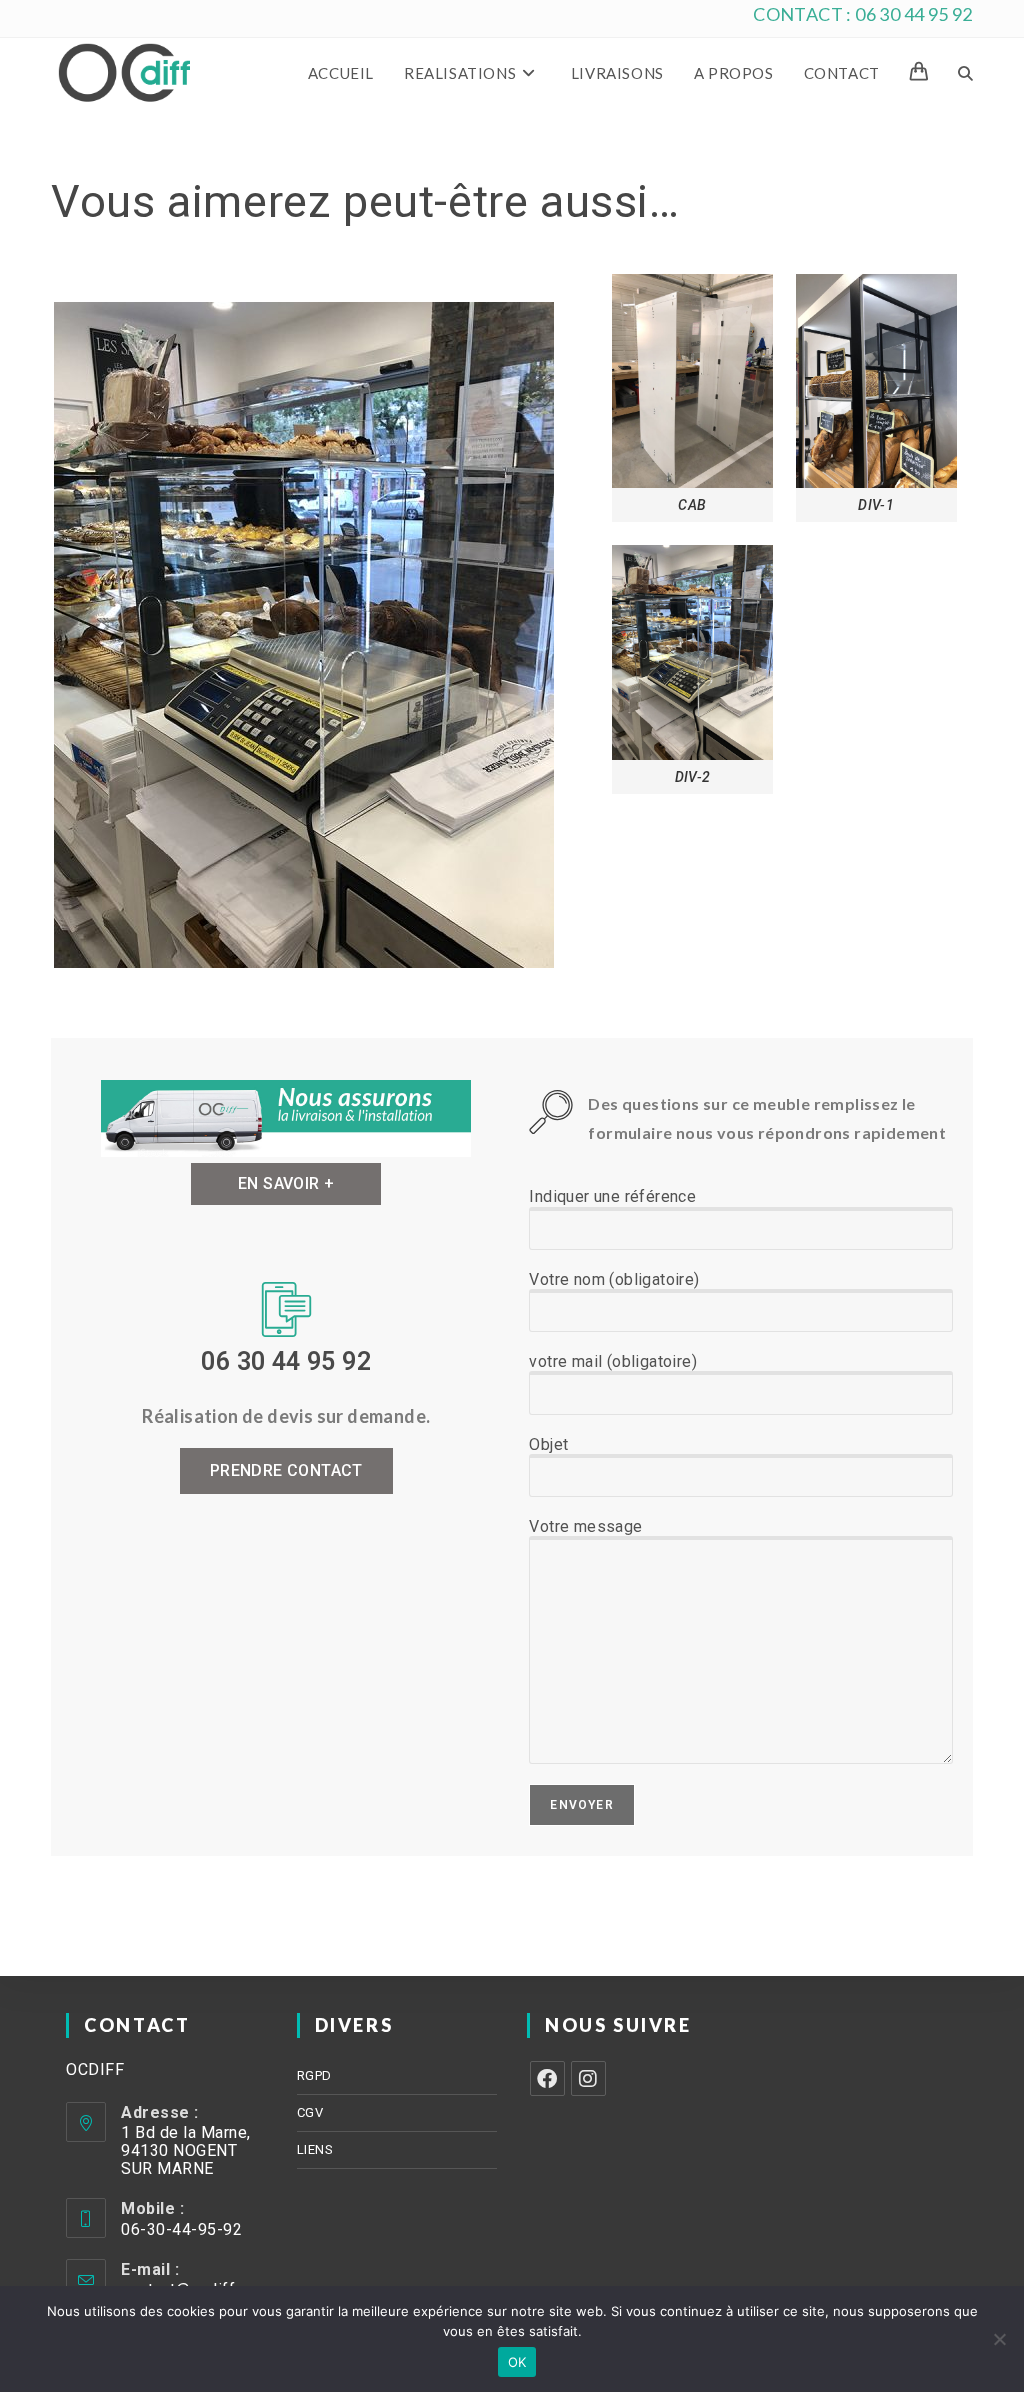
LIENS (315, 2149)
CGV (310, 2112)
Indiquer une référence (612, 1196)
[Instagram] (588, 2078)
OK (517, 2362)
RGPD (314, 2075)
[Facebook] (547, 2078)
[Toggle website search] (965, 73)
